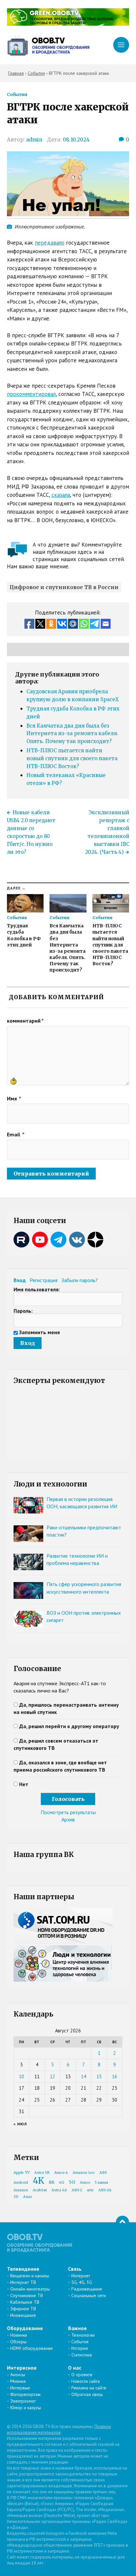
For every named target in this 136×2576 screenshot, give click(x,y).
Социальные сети (89, 2295)
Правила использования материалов (59, 2429)
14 (84, 2076)
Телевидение (23, 2269)
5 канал (101, 2183)
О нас (75, 2368)
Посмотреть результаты (68, 1812)
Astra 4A (59, 2190)
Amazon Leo (84, 2173)
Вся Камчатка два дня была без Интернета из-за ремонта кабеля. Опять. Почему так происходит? (72, 734)
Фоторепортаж (25, 2394)
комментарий (25, 1021)
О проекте (82, 2375)
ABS (103, 2173)
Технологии (83, 2335)
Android (21, 2183)
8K (52, 2182)
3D (16, 2197)
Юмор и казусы (26, 2408)
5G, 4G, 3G (82, 2282)
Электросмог (23, 2401)
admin (34, 140)
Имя (14, 1098)
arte (90, 2190)
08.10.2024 (76, 140)
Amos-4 (61, 2173)
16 (115, 2076)
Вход (20, 1280)
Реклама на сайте (89, 2388)
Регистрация (44, 1280)
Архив (68, 1819)
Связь (75, 2269)
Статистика (82, 2355)
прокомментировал (31, 394)
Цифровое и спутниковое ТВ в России (64, 587)
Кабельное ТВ (25, 2302)
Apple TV (22, 2173)
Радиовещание (87, 2289)
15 (99, 2076)
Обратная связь (87, 2394)
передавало (50, 243)
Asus (28, 2197)
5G (72, 2182)
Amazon (21, 2190)
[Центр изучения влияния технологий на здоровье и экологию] (68, 24)
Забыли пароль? (80, 1280)
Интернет (81, 2276)
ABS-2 (77, 2190)
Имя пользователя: (37, 1289)
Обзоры (18, 2342)
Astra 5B (42, 2173)
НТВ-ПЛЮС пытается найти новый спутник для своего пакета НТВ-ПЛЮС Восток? (72, 758)
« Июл (20, 2124)
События (17, 94)
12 (52, 2076)
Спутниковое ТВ (27, 2295)
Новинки (19, 2335)
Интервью (20, 2388)
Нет (24, 1784)
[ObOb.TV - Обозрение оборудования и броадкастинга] (48, 45)
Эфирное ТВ (23, 2309)
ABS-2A (105, 2190)
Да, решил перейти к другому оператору (69, 1726)
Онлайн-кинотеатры (30, 2289)
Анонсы (18, 2375)
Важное (77, 2328)
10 (21, 2076)
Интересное (22, 2368)
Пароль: (23, 1311)
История (80, 2348)
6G (62, 2183)
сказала (61, 495)
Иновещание (23, 2315)
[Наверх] (122, 2222)
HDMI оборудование (32, 2348)
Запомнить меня (39, 1332)
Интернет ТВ (23, 2282)
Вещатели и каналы (30, 2276)
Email (16, 1134)
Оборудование (25, 2328)
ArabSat (40, 2190)
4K (38, 2181)
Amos (85, 2183)
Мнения (18, 2381)
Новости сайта (85, 2381)
